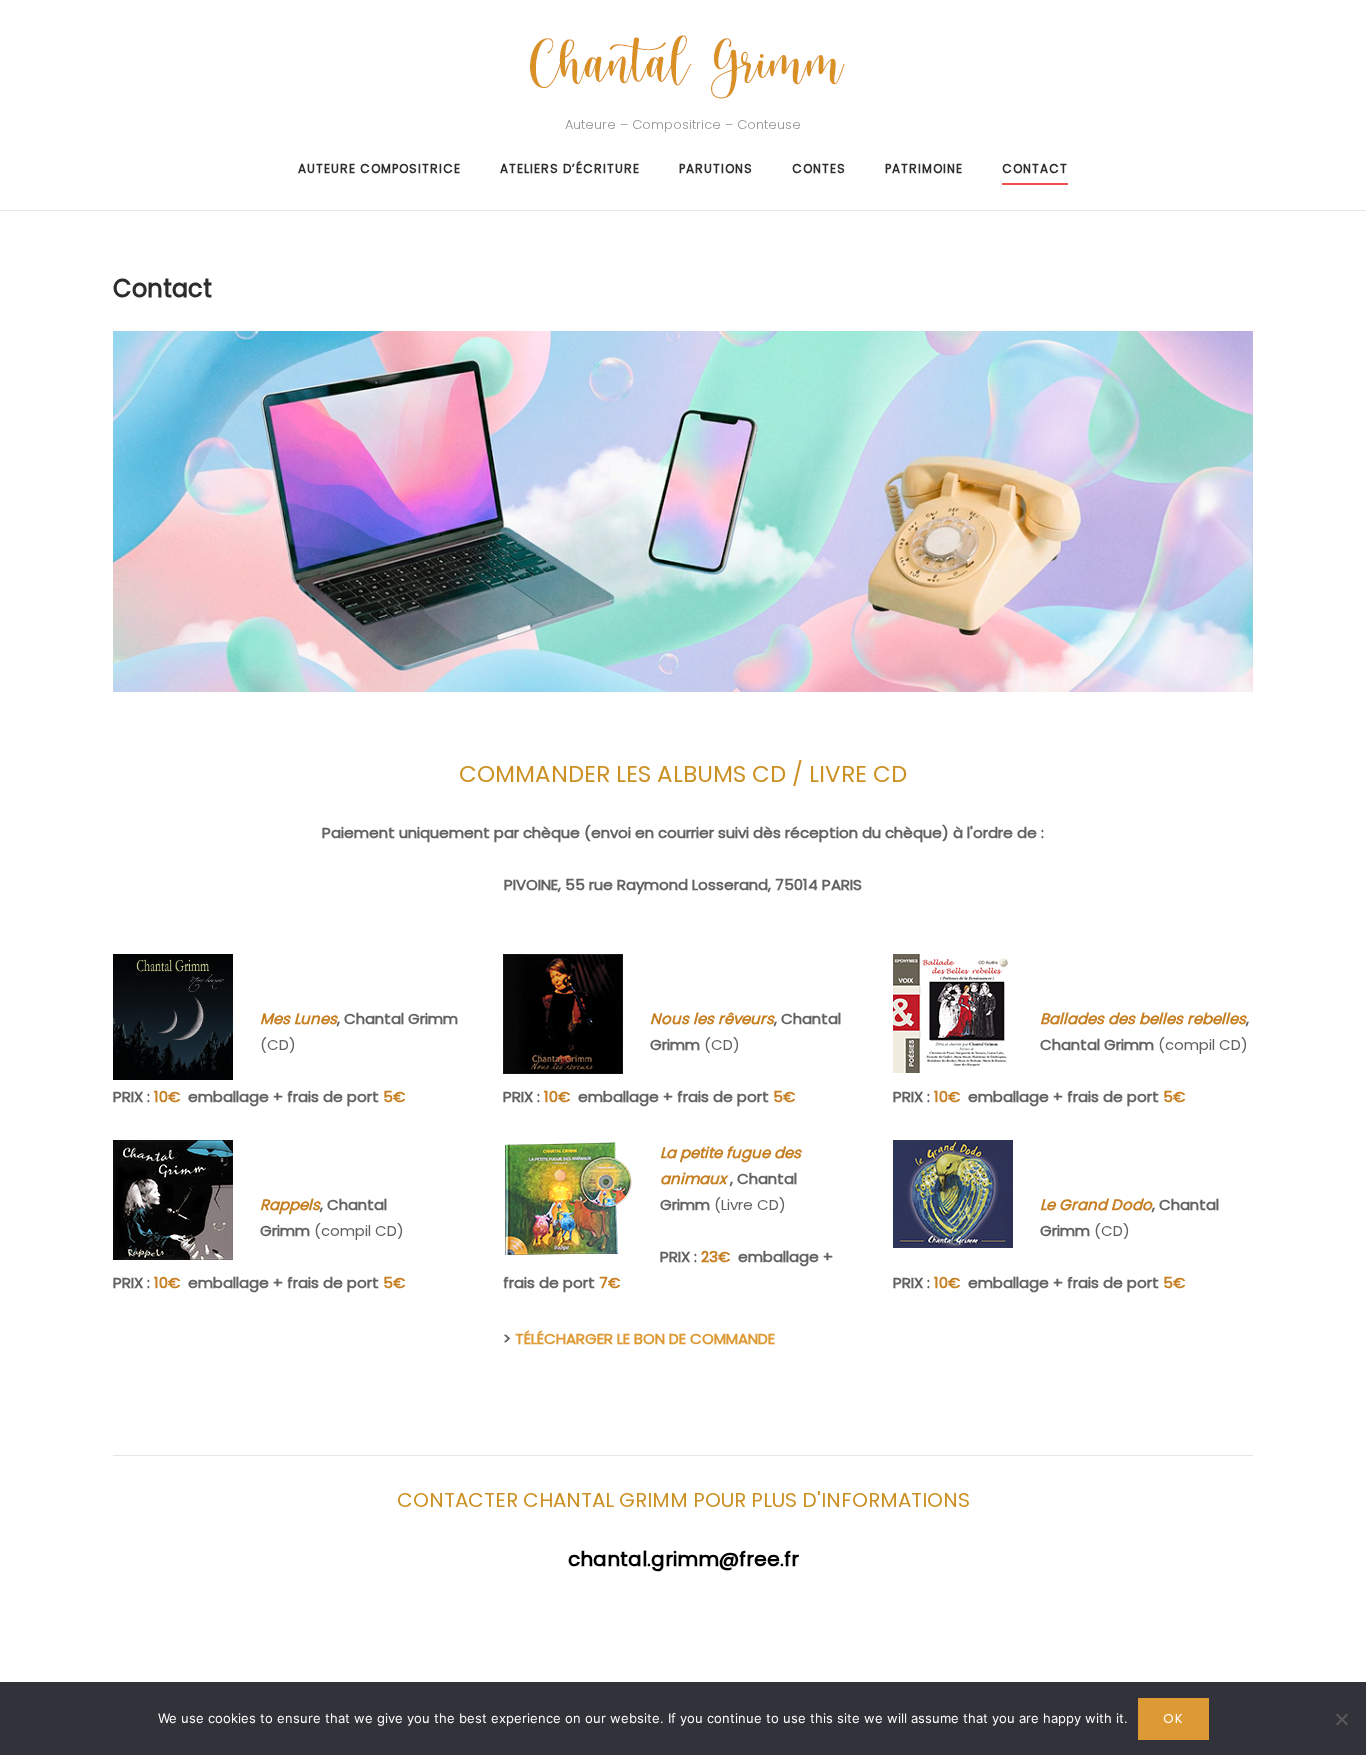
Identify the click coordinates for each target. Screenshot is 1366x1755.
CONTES (819, 168)
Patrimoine (924, 168)
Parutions (716, 168)
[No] (1341, 1719)
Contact (1035, 168)
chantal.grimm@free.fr (683, 1559)
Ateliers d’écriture (570, 168)
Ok (1173, 1718)
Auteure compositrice (379, 168)
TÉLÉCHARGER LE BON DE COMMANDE (645, 1338)
